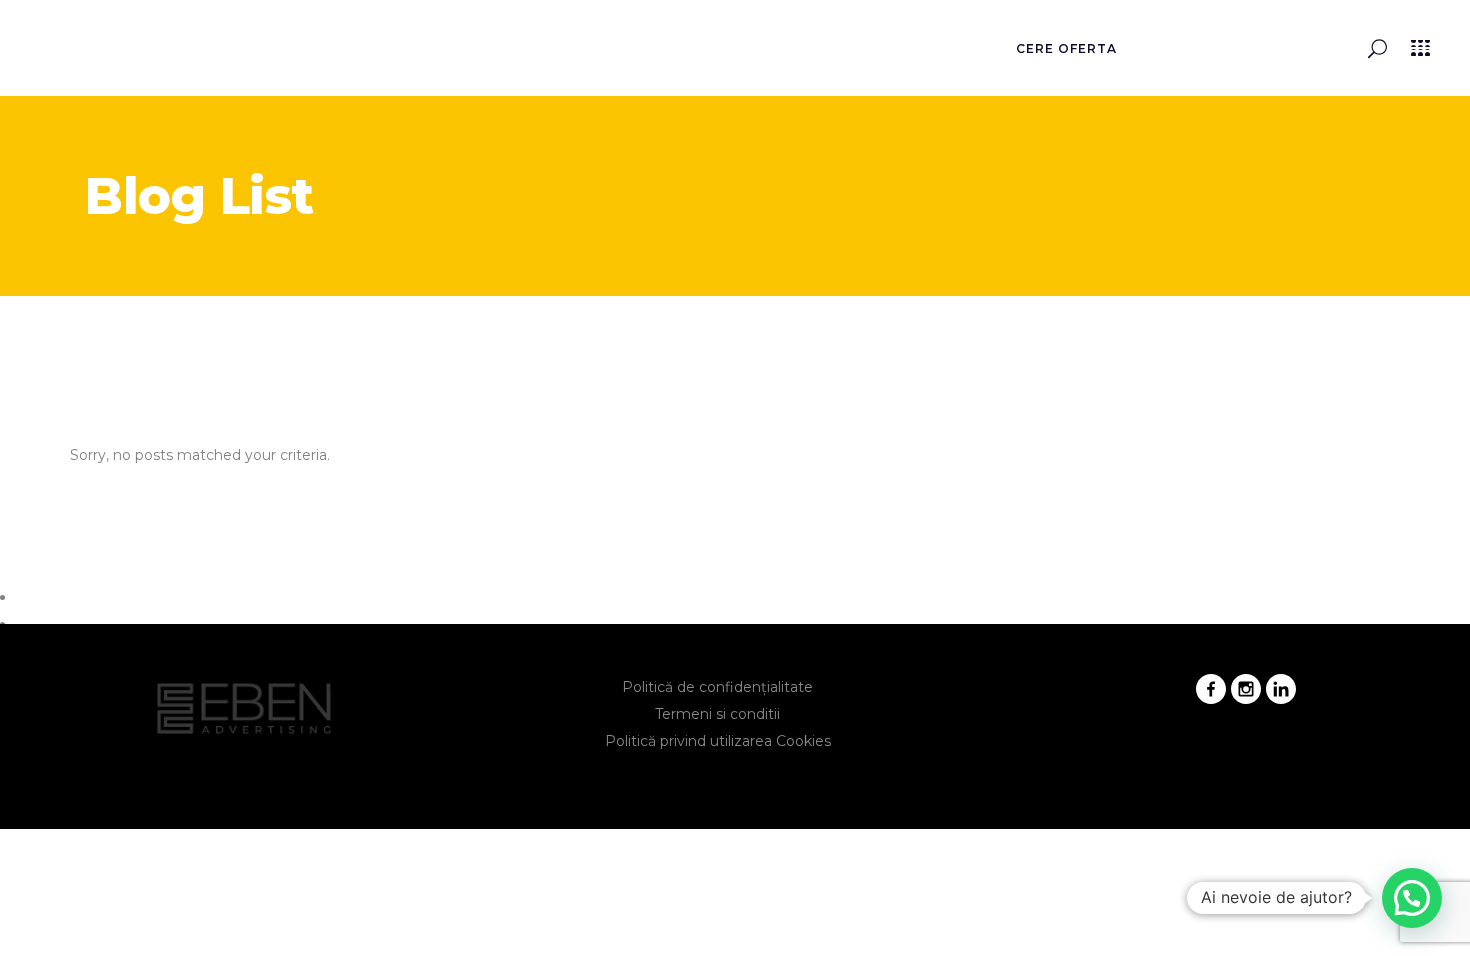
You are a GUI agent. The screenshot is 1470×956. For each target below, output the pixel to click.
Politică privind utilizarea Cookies (718, 741)
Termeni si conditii (717, 714)
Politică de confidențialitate (717, 687)
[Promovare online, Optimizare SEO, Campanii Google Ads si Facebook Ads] (99, 54)
